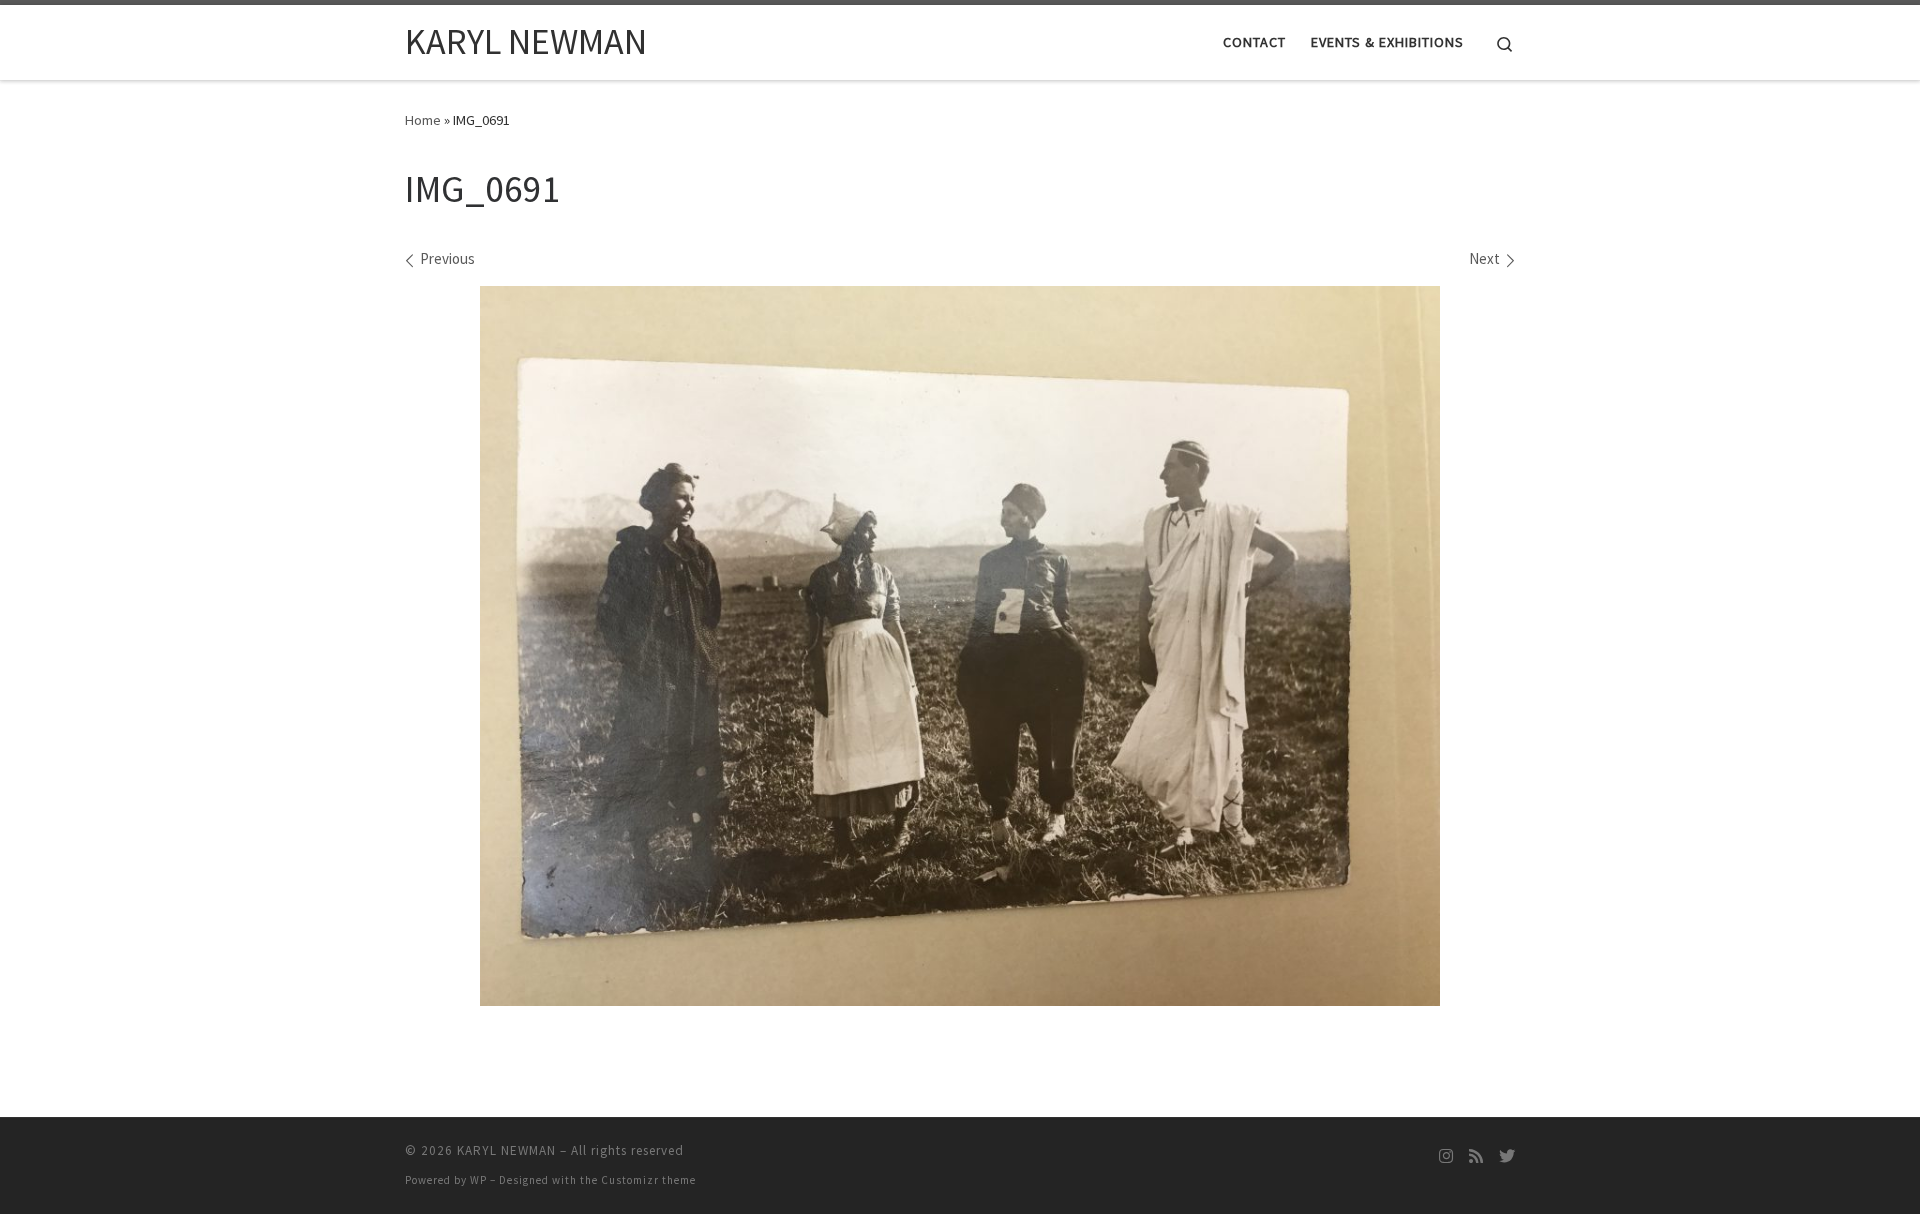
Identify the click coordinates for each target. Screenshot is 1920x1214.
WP (478, 1180)
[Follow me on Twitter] (1507, 1156)
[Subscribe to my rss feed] (1476, 1156)
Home (423, 120)
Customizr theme (648, 1180)
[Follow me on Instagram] (1446, 1156)
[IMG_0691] (960, 646)
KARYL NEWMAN (506, 1150)
